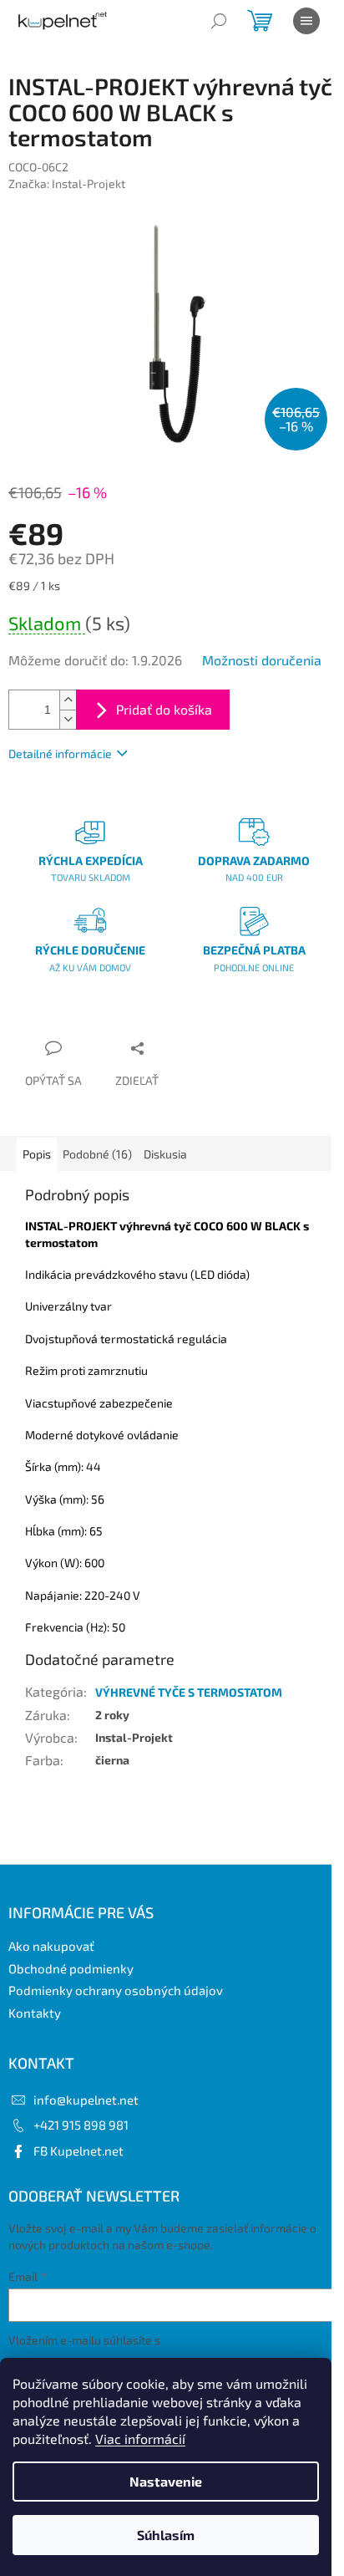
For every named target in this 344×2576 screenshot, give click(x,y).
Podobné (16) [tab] (97, 1154)
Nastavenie (166, 2481)
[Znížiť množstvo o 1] (68, 719)
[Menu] (306, 21)
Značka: (67, 183)
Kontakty (35, 2013)
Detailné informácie (60, 753)
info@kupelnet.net (86, 2100)
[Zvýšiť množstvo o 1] (68, 700)
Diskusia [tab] (165, 1154)
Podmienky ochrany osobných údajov (116, 1990)
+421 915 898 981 (81, 2125)
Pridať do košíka (164, 709)
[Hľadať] (219, 21)
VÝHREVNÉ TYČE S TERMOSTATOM (189, 1692)
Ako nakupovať (51, 1946)
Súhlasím (166, 2535)
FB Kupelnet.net (78, 2151)
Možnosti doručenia (262, 660)
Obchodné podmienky (71, 1968)
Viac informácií (140, 2439)
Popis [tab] (37, 1154)
